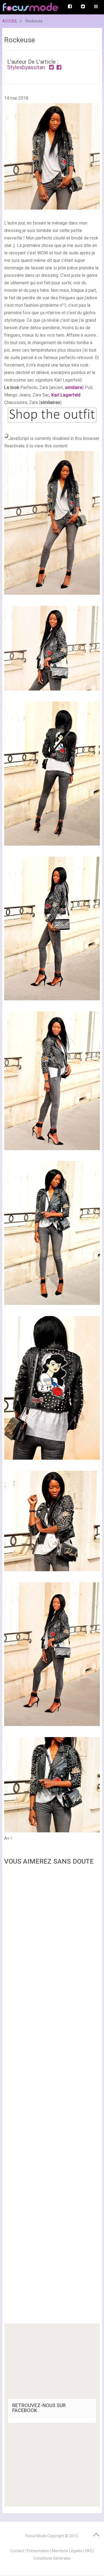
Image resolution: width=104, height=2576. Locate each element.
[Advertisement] (52, 2096)
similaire (74, 387)
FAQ (89, 2551)
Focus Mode (36, 2536)
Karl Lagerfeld (66, 395)
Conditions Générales (52, 2558)
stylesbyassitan (26, 67)
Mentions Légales (67, 2551)
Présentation (38, 2551)
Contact (17, 2551)
